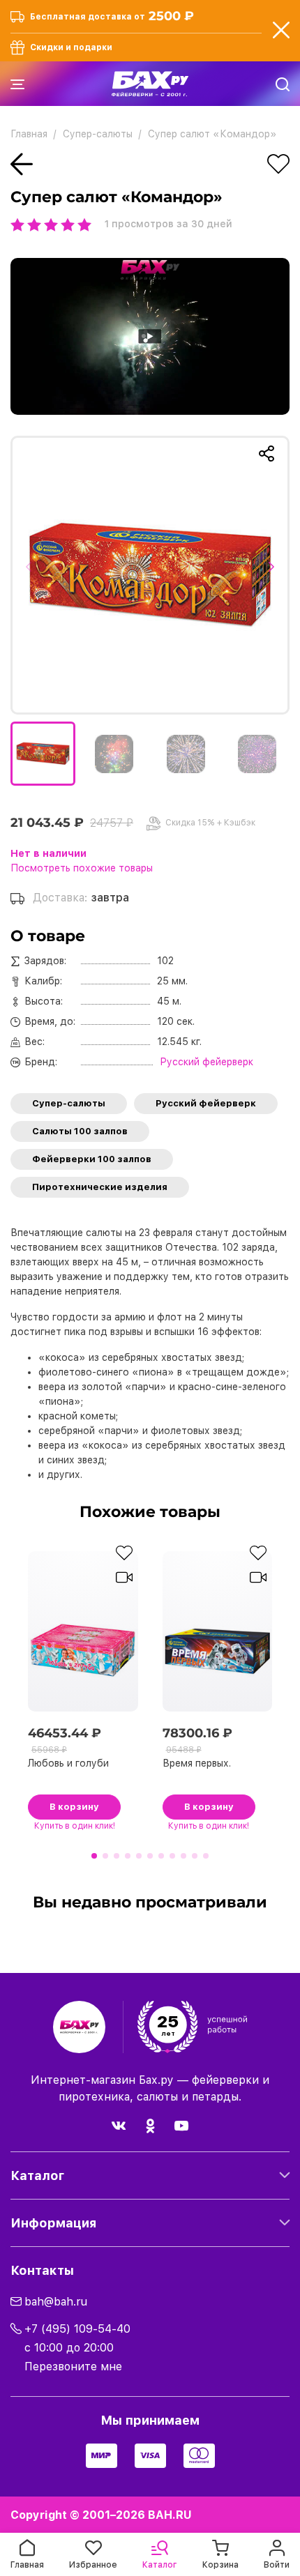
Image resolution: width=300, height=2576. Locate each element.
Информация (53, 2223)
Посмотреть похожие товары (82, 868)
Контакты (42, 2270)
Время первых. (197, 1763)
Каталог (37, 2175)
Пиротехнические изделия (100, 1187)
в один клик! (75, 1826)
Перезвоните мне (73, 2367)
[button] (33, 575)
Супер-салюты (69, 1103)
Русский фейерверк (206, 1103)
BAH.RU (170, 2515)
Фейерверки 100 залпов (92, 1159)
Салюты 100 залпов (80, 1131)
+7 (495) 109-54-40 (77, 2329)
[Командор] (150, 575)
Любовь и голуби (68, 1763)
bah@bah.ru (56, 2302)
